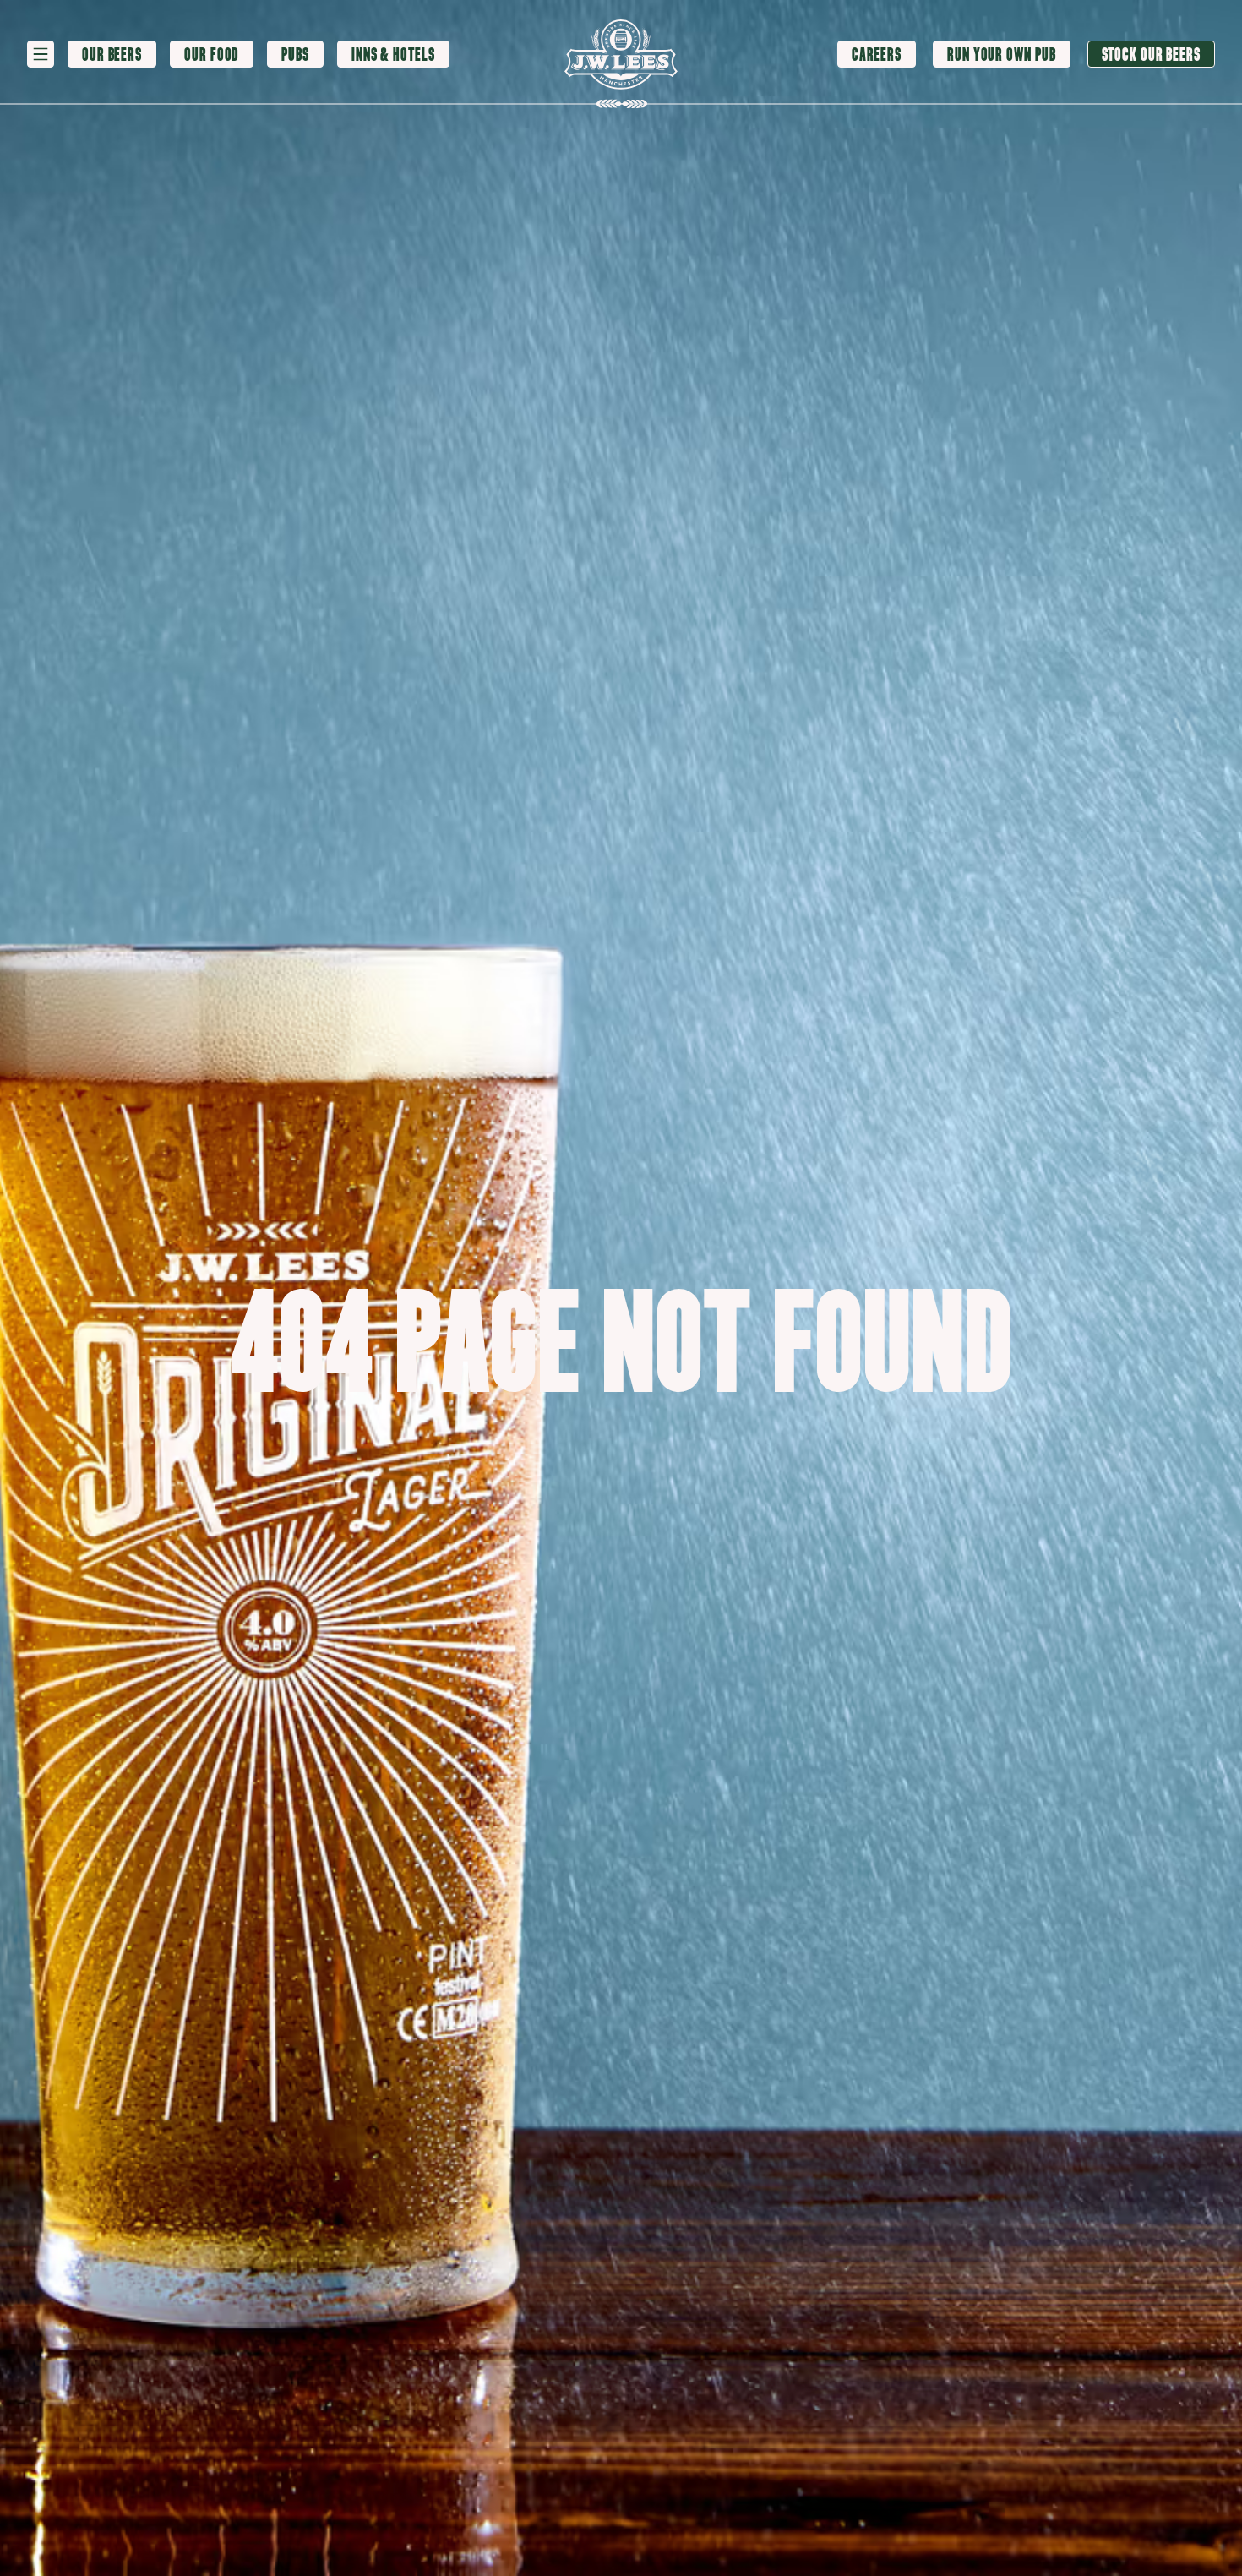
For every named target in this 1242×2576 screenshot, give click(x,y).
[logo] (621, 55)
